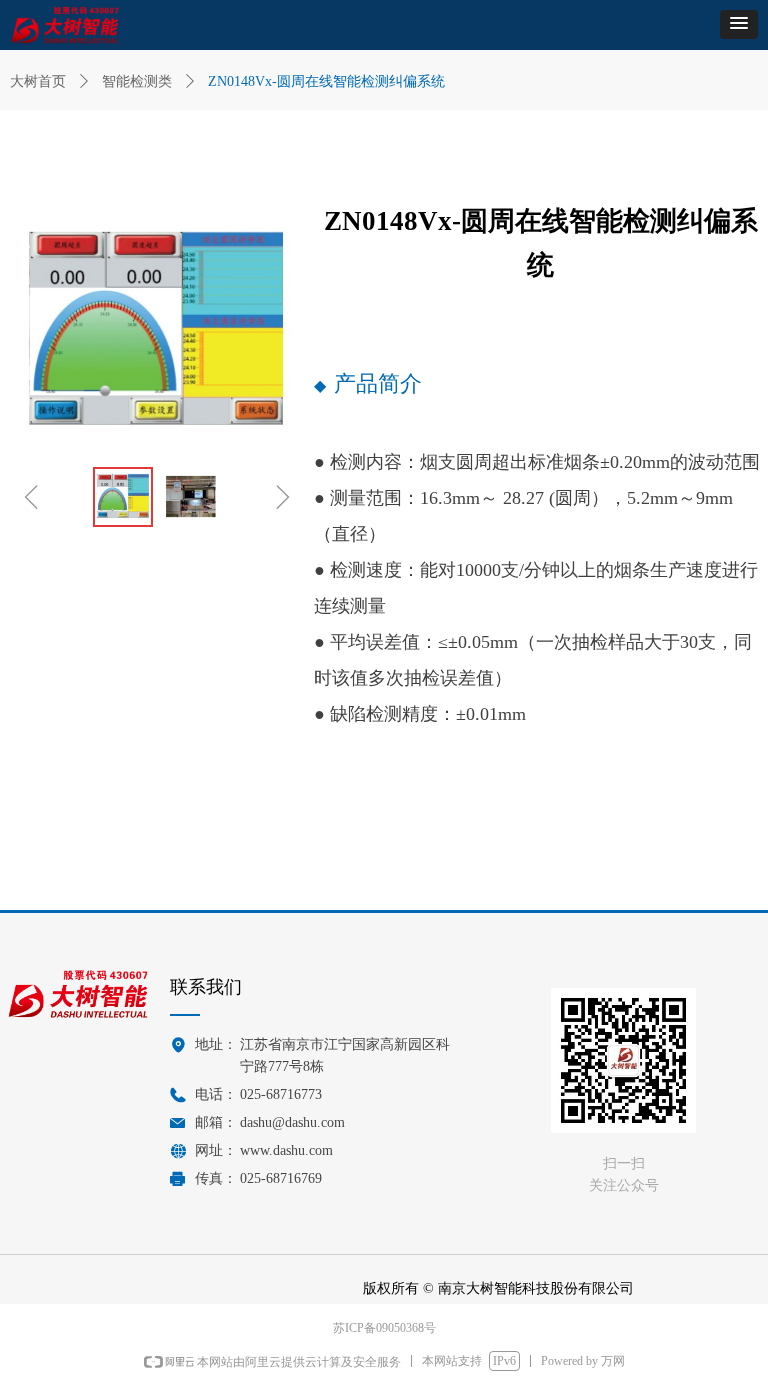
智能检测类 (137, 81)
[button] (739, 24)
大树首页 (38, 81)
